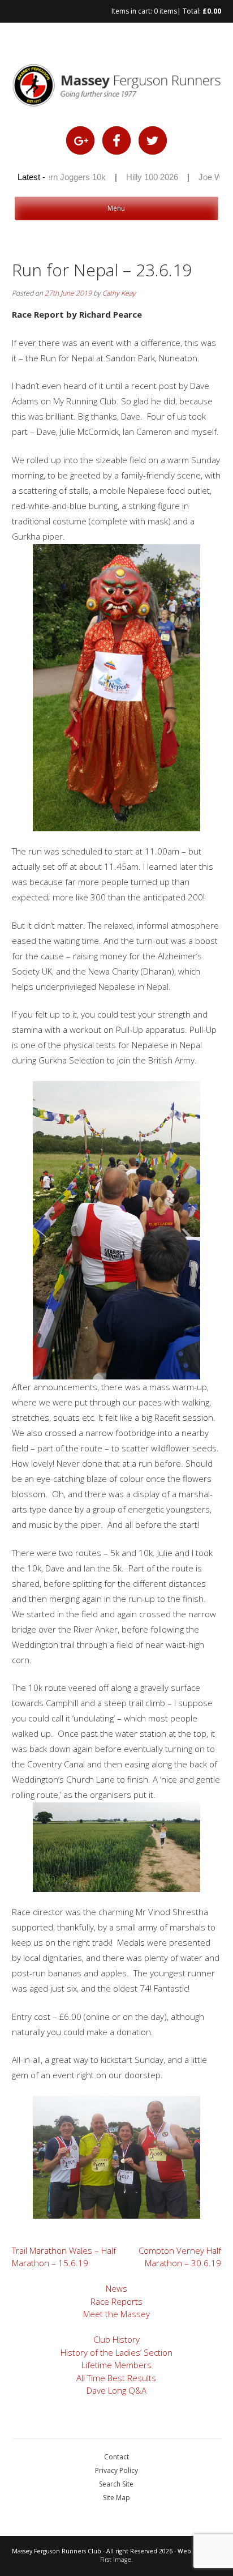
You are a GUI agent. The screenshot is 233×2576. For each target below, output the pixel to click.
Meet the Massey (116, 2314)
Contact (116, 2457)
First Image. (116, 2560)
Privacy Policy (116, 2470)
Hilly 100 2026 (140, 177)
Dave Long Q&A (116, 2390)
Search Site (116, 2484)
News (116, 2288)
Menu (116, 208)
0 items (165, 11)
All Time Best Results (116, 2378)
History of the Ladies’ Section (116, 2352)
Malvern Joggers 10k (54, 177)
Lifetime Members (116, 2365)
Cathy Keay (119, 293)
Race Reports (116, 2301)
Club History (116, 2339)
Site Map (116, 2498)
